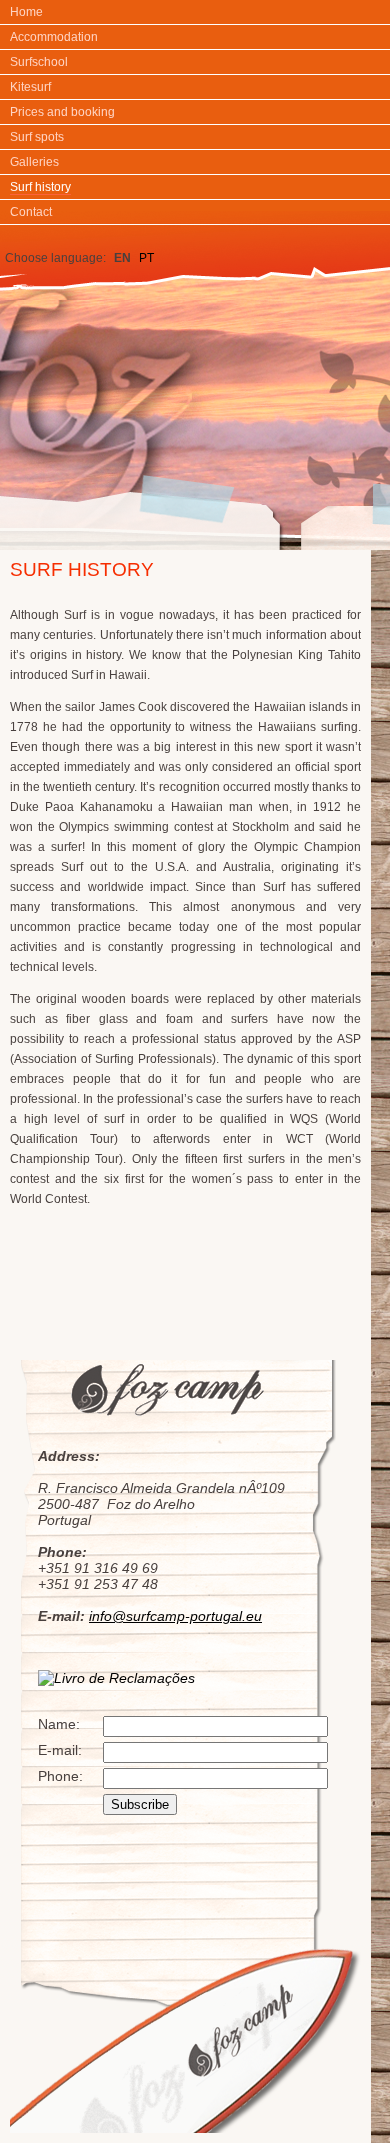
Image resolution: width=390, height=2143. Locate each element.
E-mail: (60, 1750)
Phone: (60, 1776)
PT (146, 258)
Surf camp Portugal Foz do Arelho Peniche (193, 380)
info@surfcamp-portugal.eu (175, 1616)
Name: (59, 1724)
